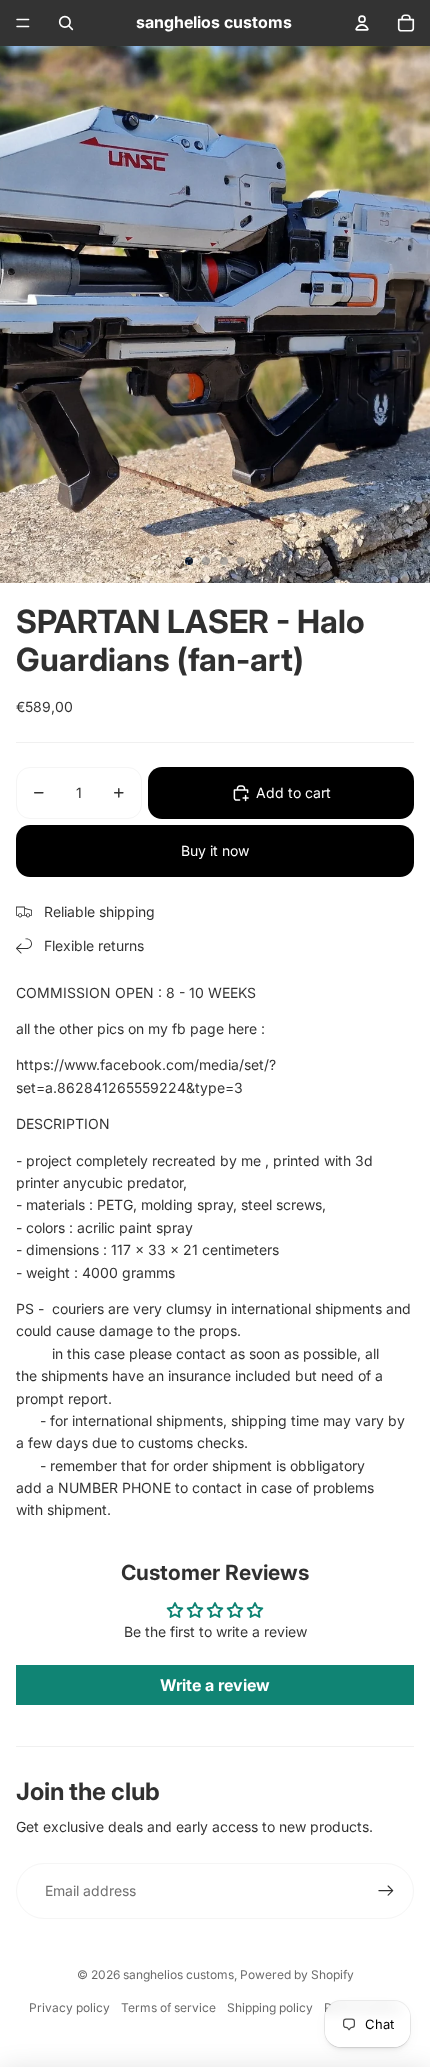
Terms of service (168, 2007)
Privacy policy (69, 2007)
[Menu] (23, 23)
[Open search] (66, 23)
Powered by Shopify (297, 1974)
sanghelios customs (178, 1974)
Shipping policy (270, 2007)
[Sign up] (386, 1891)
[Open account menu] (362, 23)
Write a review (215, 1685)
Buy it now (215, 850)
